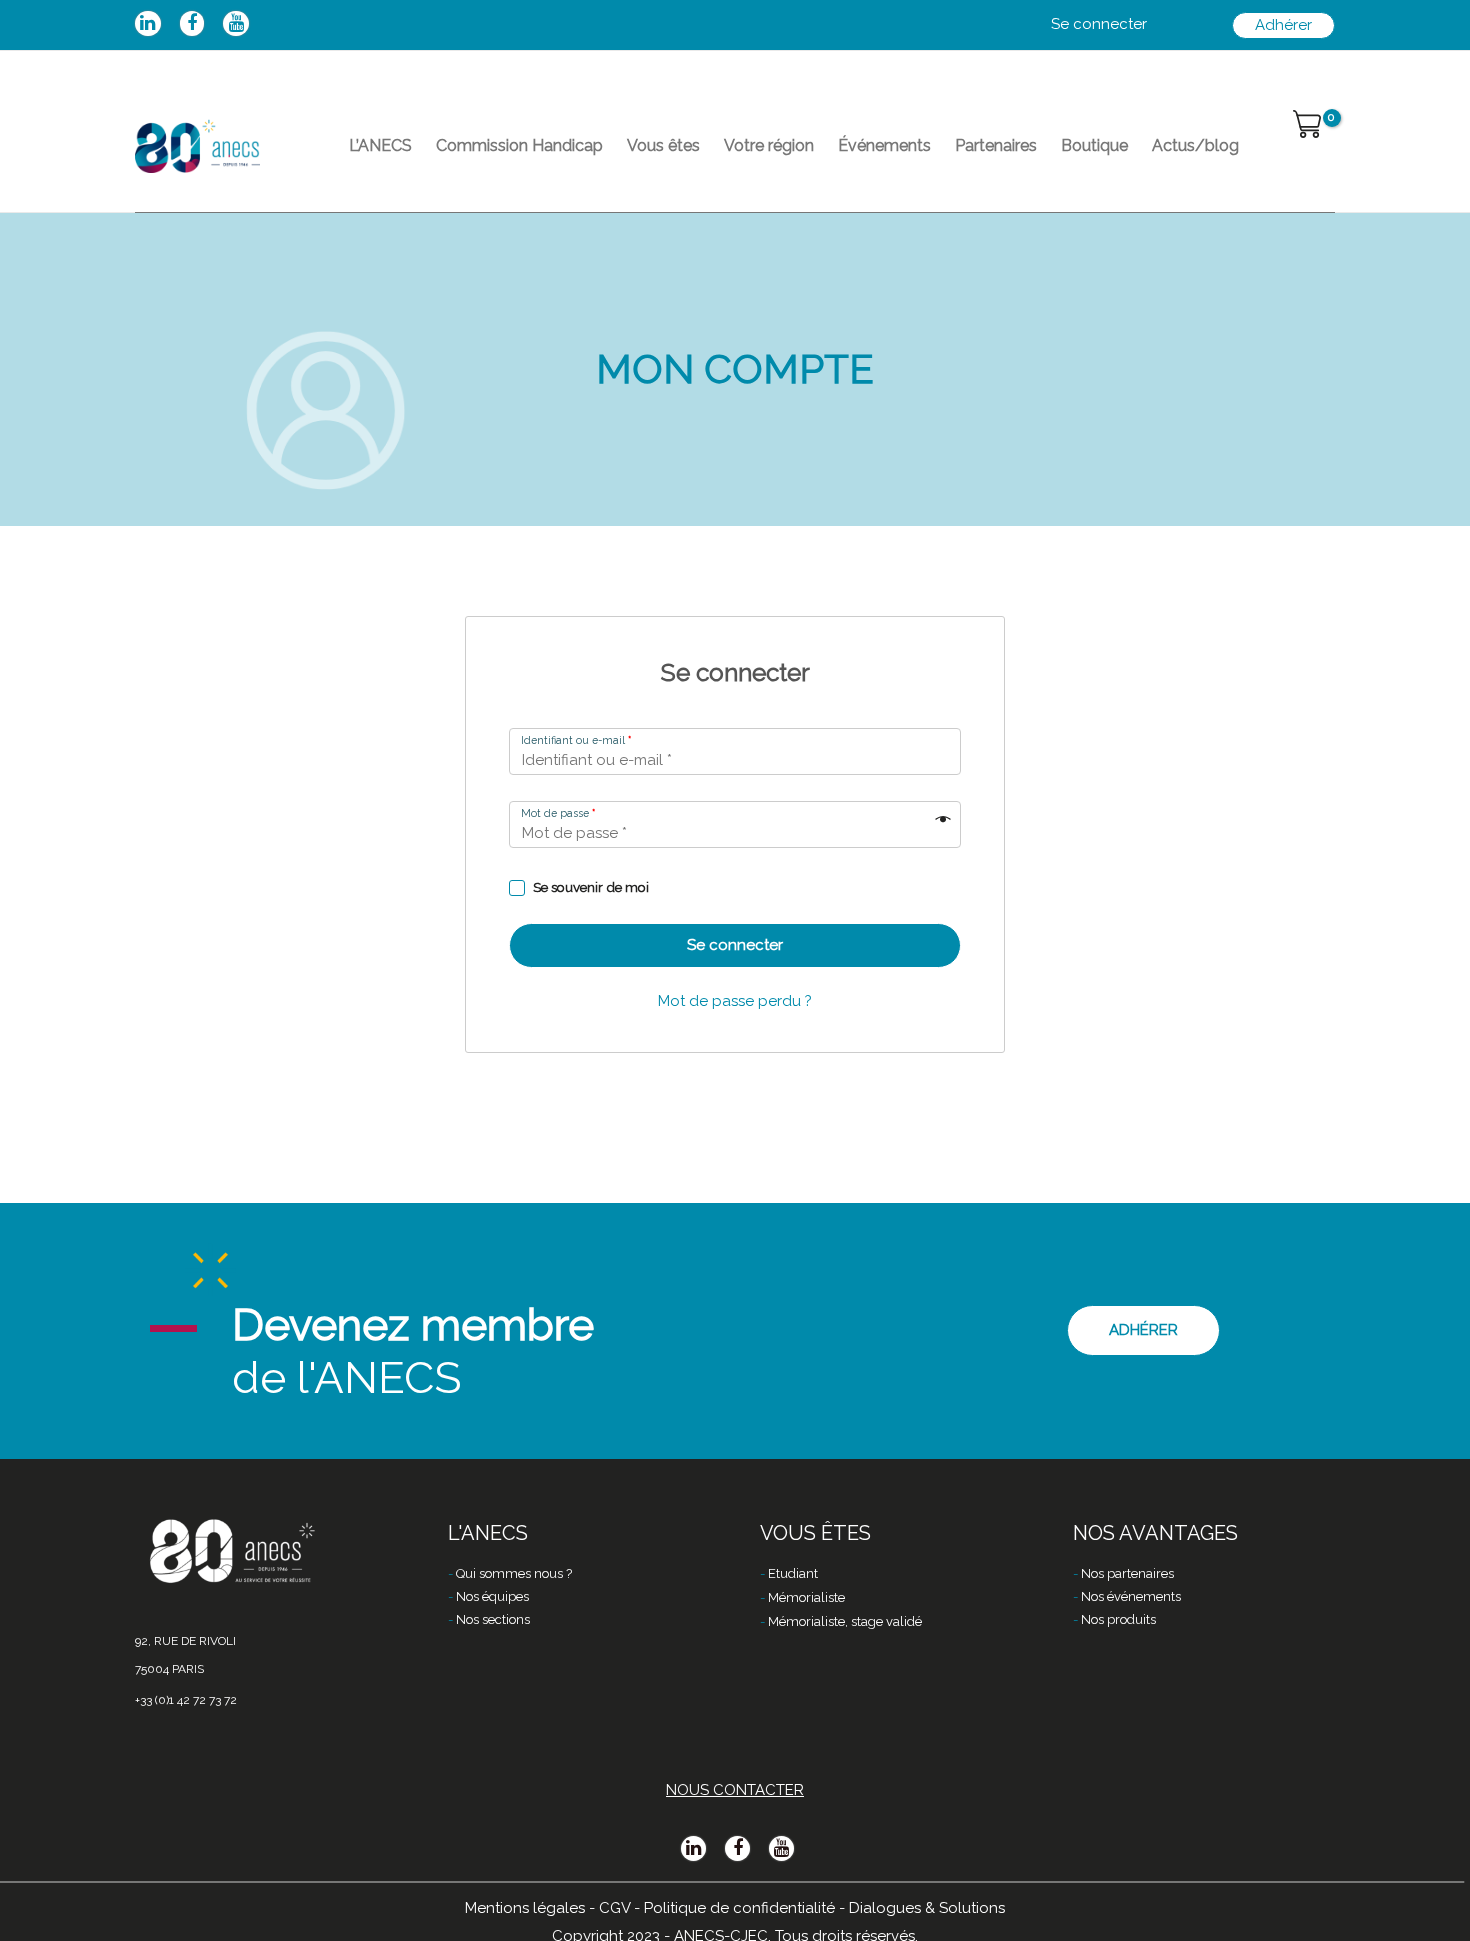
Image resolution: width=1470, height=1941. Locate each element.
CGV (614, 1908)
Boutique (1094, 145)
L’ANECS (380, 145)
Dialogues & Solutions (927, 1908)
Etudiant (793, 1573)
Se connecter (735, 945)
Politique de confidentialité (739, 1908)
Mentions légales (525, 1908)
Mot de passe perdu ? (735, 1001)
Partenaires (996, 145)
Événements (884, 145)
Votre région (769, 145)
